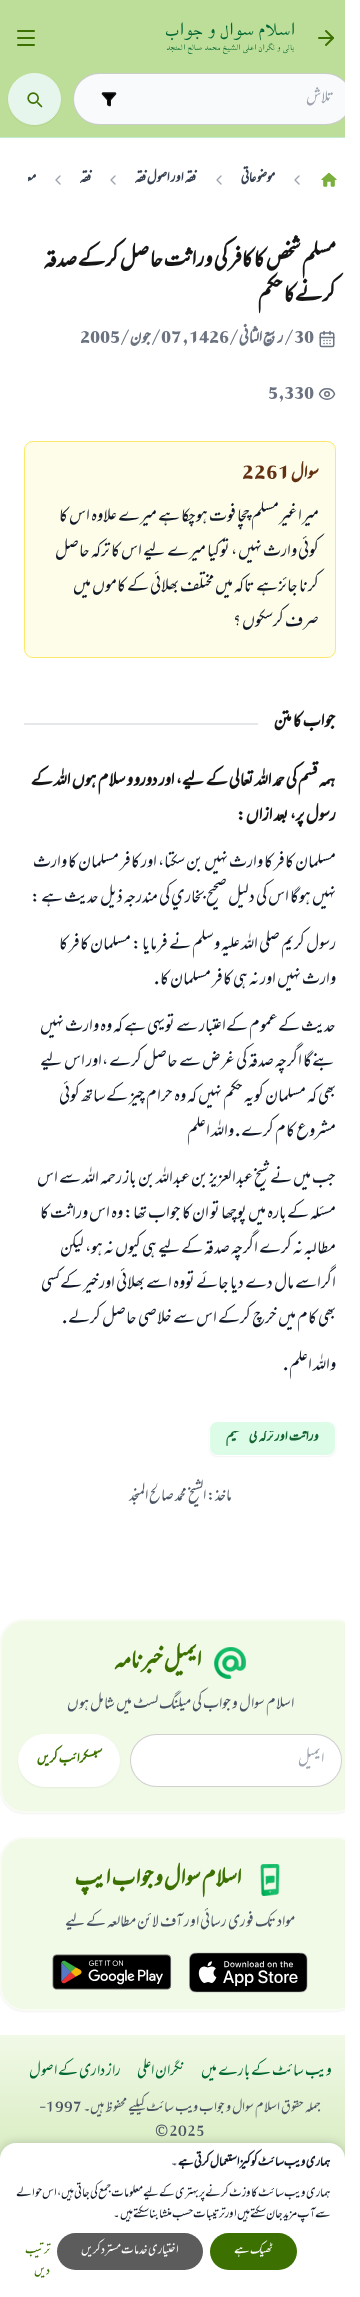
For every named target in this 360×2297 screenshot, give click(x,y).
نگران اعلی (161, 2072)
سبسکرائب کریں (69, 1760)
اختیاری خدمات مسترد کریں (130, 2251)
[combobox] (230, 99)
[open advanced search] (108, 98)
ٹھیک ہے (253, 2251)
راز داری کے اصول (75, 2072)
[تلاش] (34, 99)
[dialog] (172, 2220)
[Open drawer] (25, 38)
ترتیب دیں (37, 2262)
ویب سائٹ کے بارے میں (266, 2072)
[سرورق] (329, 179)
